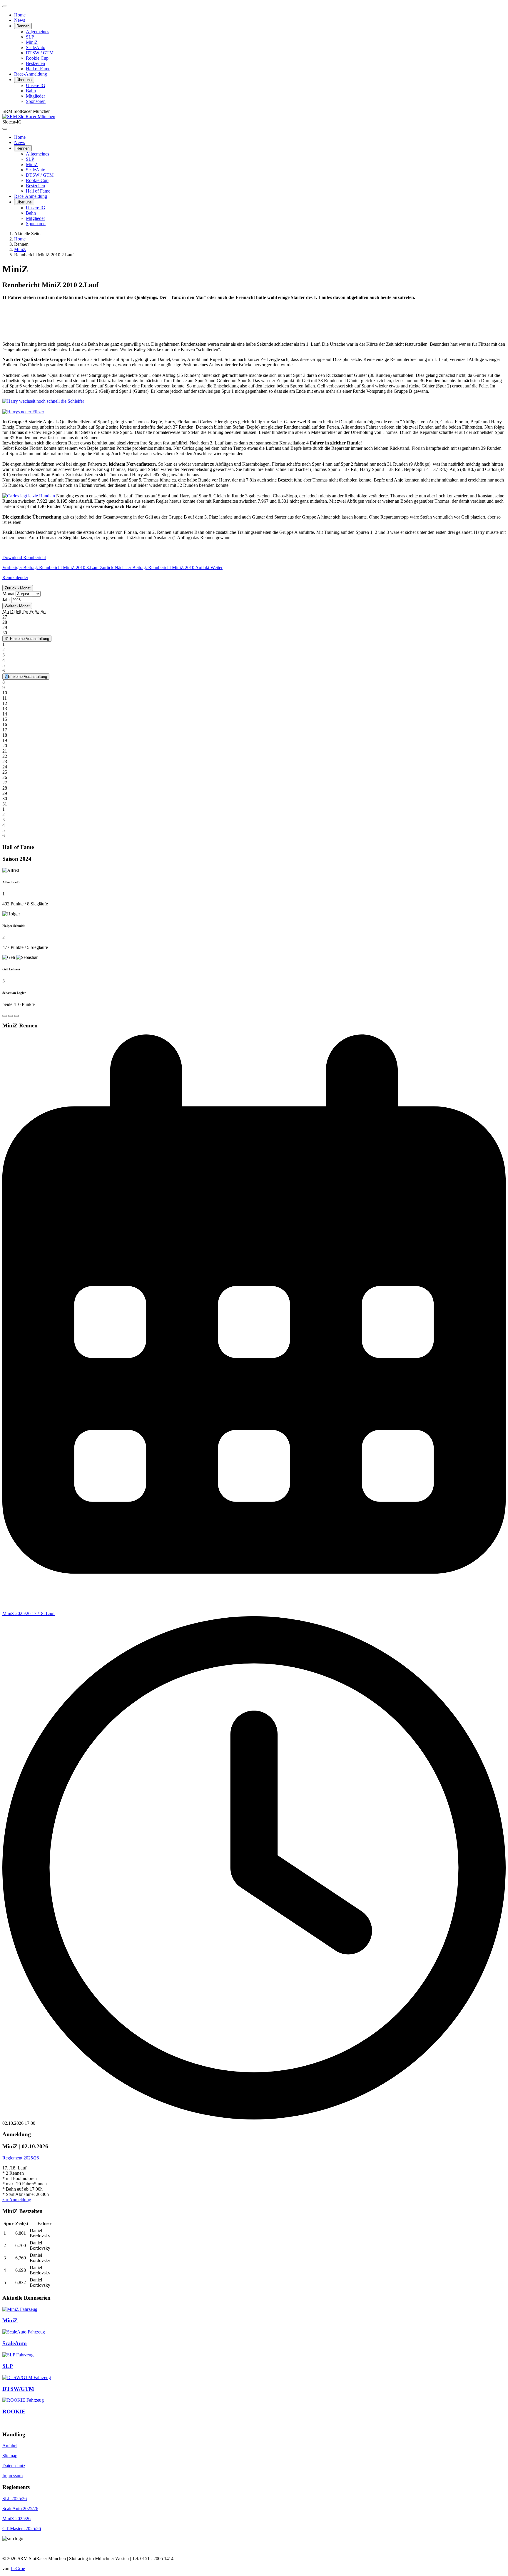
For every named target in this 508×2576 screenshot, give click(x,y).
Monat (8, 594)
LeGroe (18, 2569)
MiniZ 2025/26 (16, 2519)
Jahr (6, 600)
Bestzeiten (35, 63)
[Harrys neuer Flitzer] (23, 412)
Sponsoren (36, 101)
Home (20, 15)
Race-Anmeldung (31, 74)
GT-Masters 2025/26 (22, 2529)
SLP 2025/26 (15, 2499)
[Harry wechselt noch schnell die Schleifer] (43, 401)
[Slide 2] (11, 1016)
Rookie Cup (37, 58)
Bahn (31, 91)
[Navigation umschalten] (5, 6)
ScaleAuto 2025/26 (20, 2509)
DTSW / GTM (40, 53)
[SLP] (18, 2355)
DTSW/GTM (18, 2389)
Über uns (24, 80)
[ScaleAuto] (24, 2332)
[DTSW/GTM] (27, 2377)
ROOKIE (14, 2412)
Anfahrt (10, 2446)
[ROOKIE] (23, 2400)
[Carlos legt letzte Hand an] (29, 496)
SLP (30, 37)
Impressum (12, 2476)
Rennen (23, 26)
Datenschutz (14, 2466)
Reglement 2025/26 (21, 2158)
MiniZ (32, 42)
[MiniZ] (20, 2309)
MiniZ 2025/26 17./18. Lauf (29, 1613)
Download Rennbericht (24, 558)
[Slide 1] (5, 1016)
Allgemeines (37, 32)
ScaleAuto (36, 47)
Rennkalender (15, 577)
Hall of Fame (38, 69)
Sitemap (10, 2456)
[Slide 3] (16, 1016)
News (20, 20)
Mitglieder (35, 96)
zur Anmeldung (17, 2200)
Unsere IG (36, 85)
